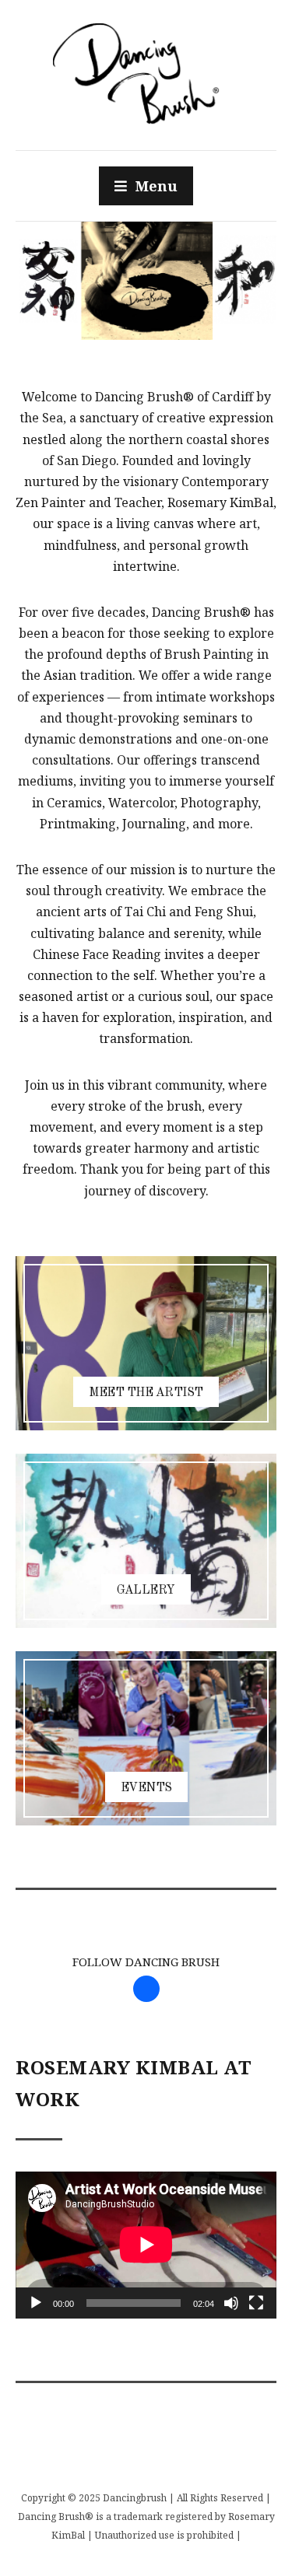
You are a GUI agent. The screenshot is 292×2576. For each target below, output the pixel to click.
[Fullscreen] (256, 2303)
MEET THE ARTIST (146, 1393)
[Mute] (231, 2303)
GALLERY (146, 1591)
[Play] (36, 2303)
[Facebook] (146, 1987)
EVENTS (146, 1788)
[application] (146, 2245)
